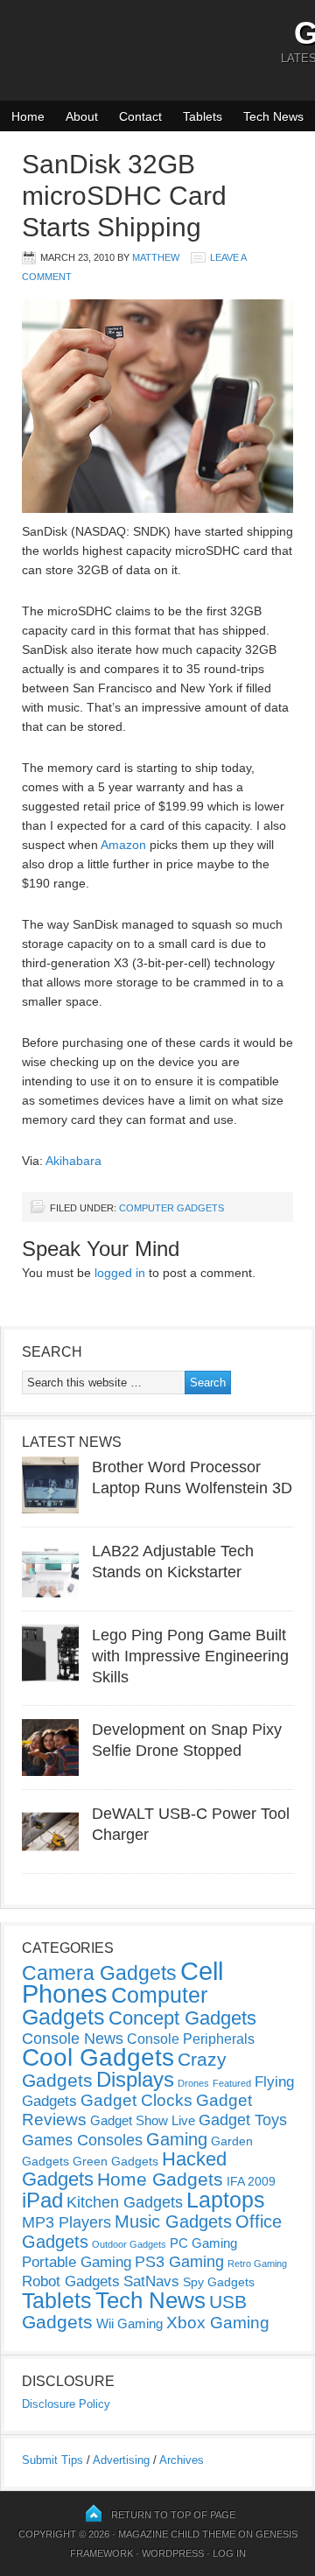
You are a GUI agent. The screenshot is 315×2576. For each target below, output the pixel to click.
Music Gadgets (173, 2222)
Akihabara (73, 1161)
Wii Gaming (129, 2323)
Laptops (226, 2200)
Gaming (177, 2139)
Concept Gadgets (182, 2018)
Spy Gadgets (219, 2282)
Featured (232, 2083)
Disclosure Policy (66, 2404)
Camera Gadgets (99, 1973)
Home (28, 116)
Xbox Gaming (218, 2323)
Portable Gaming (77, 2262)
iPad (42, 2200)
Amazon (123, 845)
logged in (120, 1273)
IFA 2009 (251, 2181)
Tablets (203, 116)
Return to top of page (173, 2515)
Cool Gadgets (98, 2057)
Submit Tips (52, 2460)
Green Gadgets (115, 2161)
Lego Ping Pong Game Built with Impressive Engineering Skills (190, 1656)
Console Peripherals (191, 2039)
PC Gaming (203, 2243)
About (82, 116)
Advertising (121, 2460)
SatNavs (151, 2281)
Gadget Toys (243, 2120)
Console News (73, 2039)
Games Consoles (82, 2140)
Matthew (156, 257)
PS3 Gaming (179, 2262)
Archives (182, 2460)
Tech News (273, 116)
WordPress (173, 2553)
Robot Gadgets (71, 2281)
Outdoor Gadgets (129, 2244)
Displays (135, 2079)
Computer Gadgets (171, 1208)
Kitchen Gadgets (125, 2202)
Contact (140, 116)
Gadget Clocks (136, 2100)
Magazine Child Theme (177, 2534)
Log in (229, 2553)
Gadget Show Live (143, 2120)
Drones (193, 2083)
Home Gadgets (160, 2179)
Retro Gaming (257, 2264)
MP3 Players (66, 2222)
